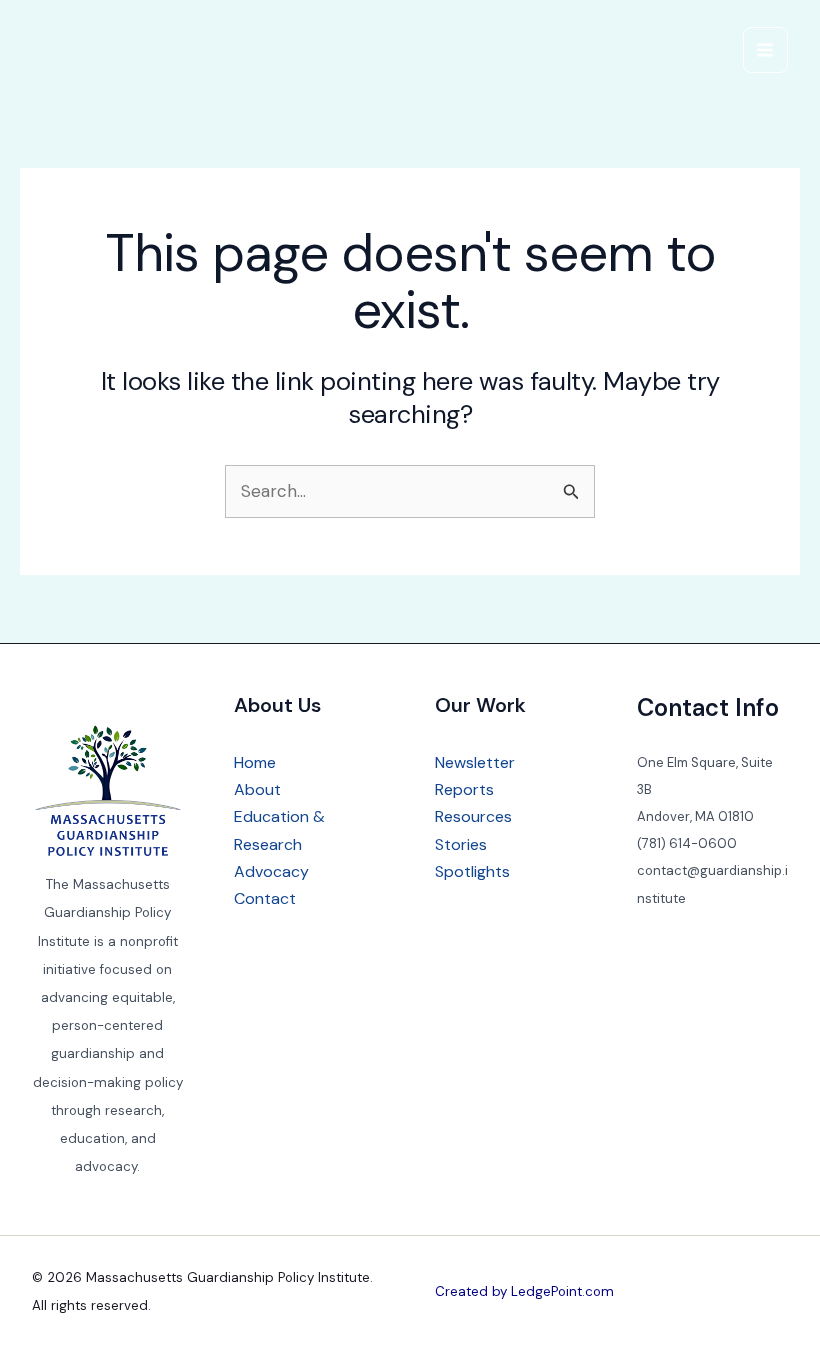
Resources (473, 816)
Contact (265, 898)
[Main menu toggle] (766, 50)
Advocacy (271, 871)
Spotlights (472, 871)
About (257, 789)
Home (255, 762)
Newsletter (475, 762)
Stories (461, 844)
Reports (464, 789)
